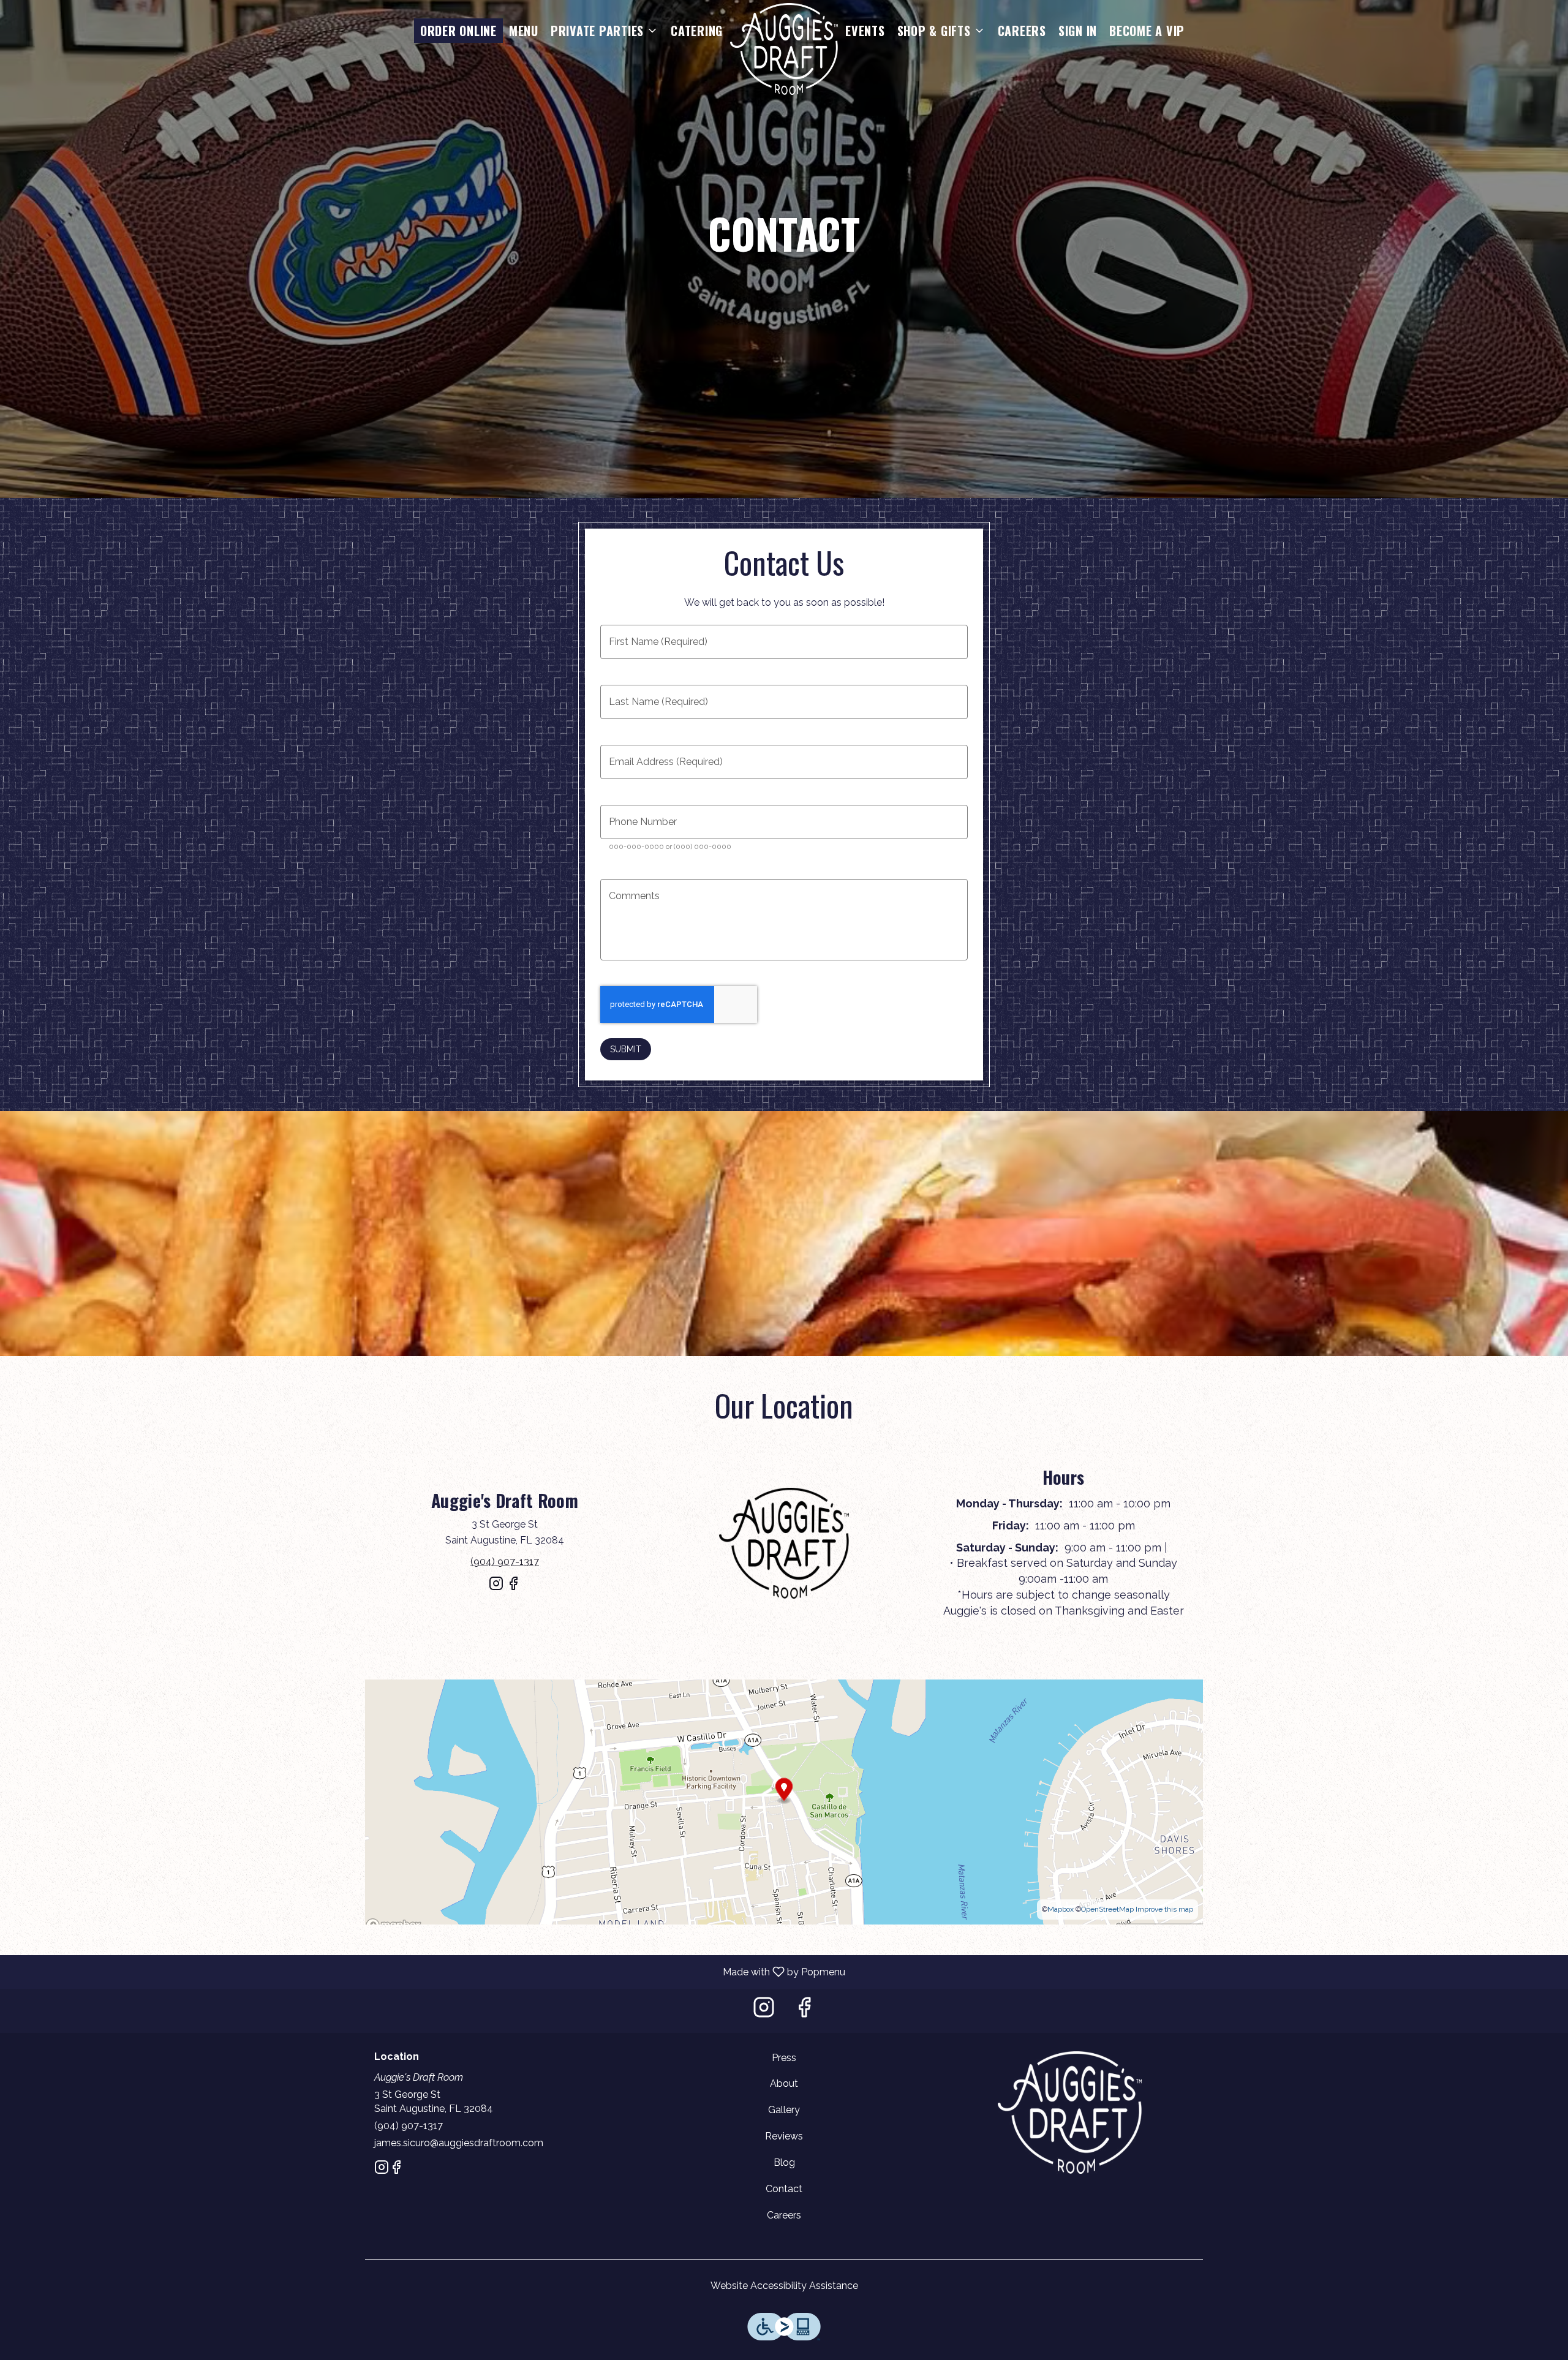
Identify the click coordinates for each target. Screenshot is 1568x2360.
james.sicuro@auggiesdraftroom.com (459, 2143)
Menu (524, 31)
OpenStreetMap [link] (1107, 1909)
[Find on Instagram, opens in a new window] (496, 1589)
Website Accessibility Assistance (784, 2286)
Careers (1022, 31)
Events (865, 31)
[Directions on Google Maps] (784, 1801)
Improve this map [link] (1164, 1909)
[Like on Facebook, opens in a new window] (513, 1589)
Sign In (1078, 31)
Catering (697, 31)
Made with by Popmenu (427, 1971)
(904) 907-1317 (409, 2126)
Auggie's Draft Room (1069, 2113)
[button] (605, 31)
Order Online (458, 31)
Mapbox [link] (1061, 1909)
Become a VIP (1147, 31)
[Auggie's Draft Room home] (784, 49)
